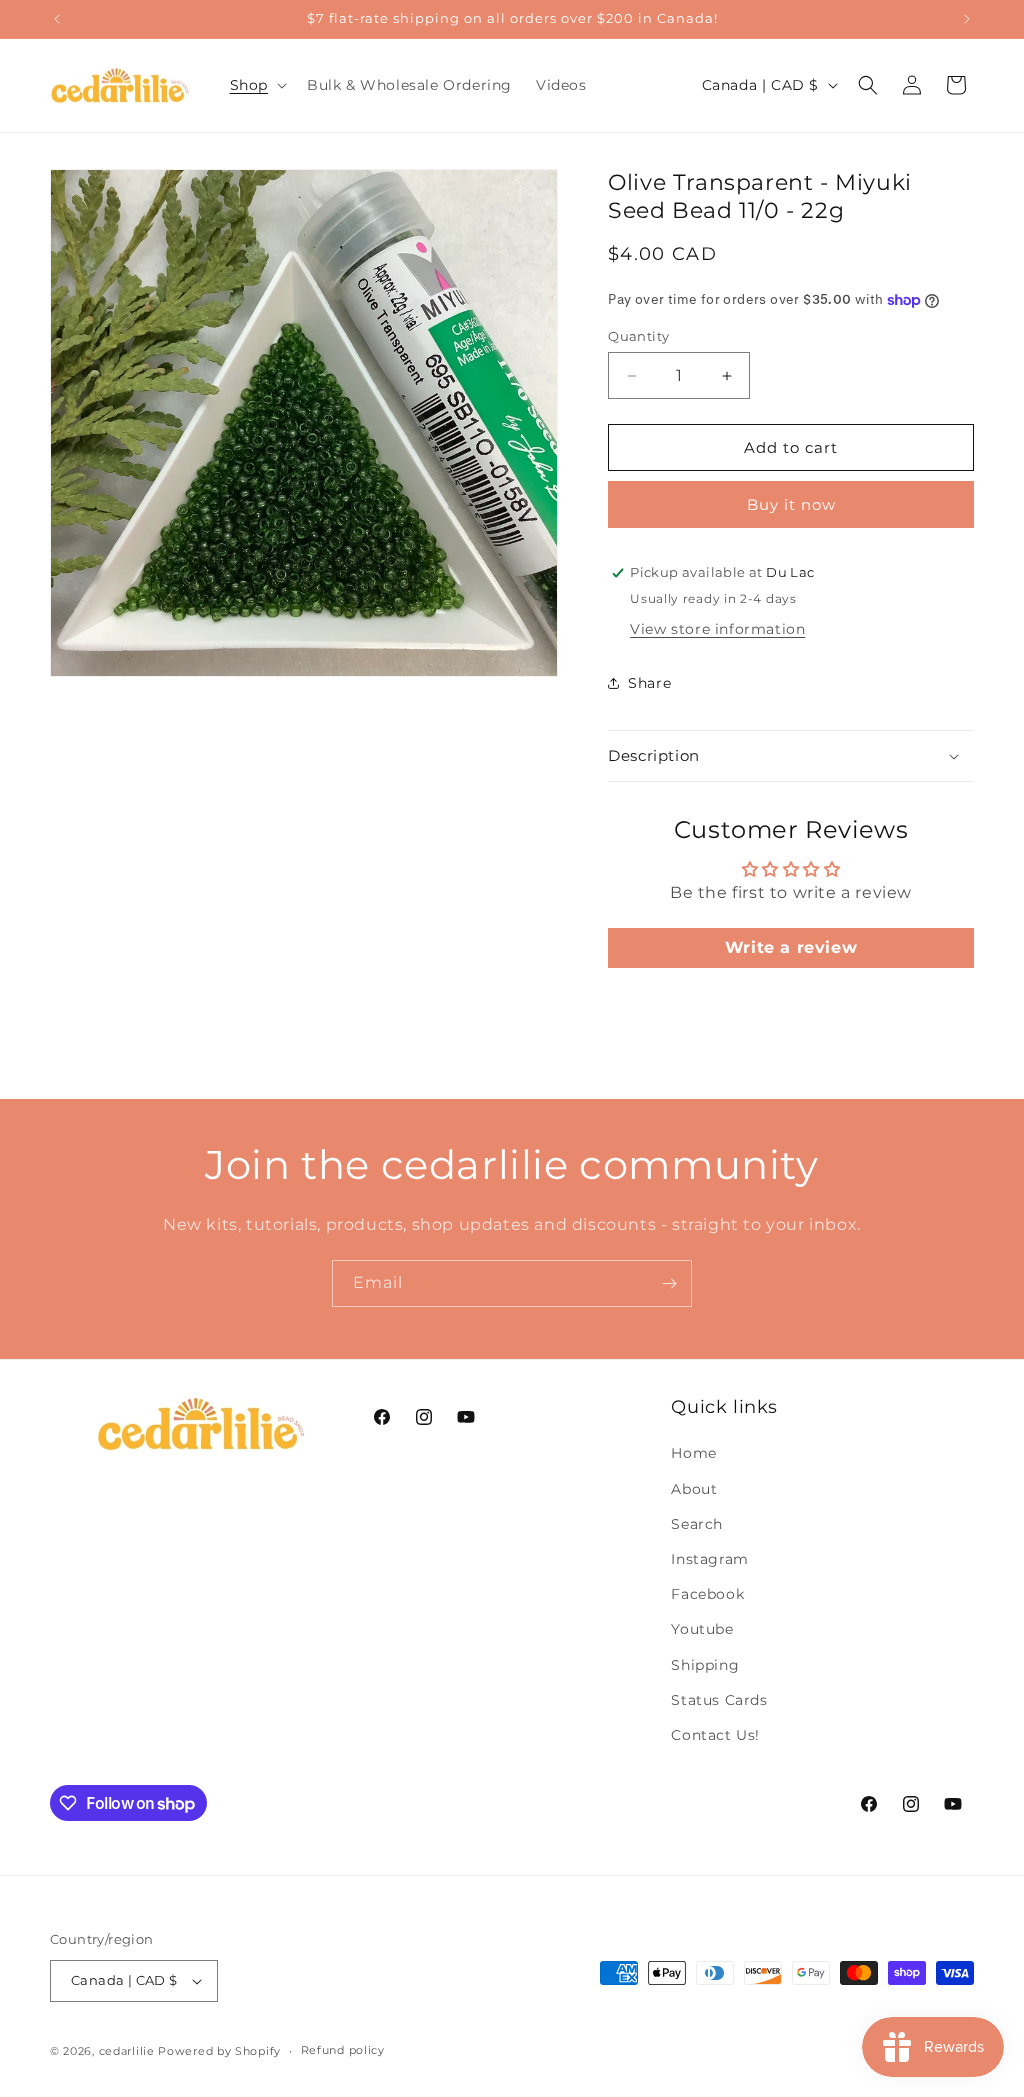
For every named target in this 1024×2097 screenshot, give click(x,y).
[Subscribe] (669, 1283)
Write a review (791, 947)
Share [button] (649, 683)
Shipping (705, 1665)
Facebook (707, 1594)
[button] (256, 85)
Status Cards (719, 1700)
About (694, 1489)
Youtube (702, 1629)
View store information (717, 629)
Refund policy (343, 2050)
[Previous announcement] (57, 19)
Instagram (709, 1559)
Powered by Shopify (219, 2051)
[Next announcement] (967, 19)
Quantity (638, 336)
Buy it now (791, 504)
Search (697, 1524)
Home (693, 1453)
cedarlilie (127, 2051)
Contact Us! (715, 1735)
